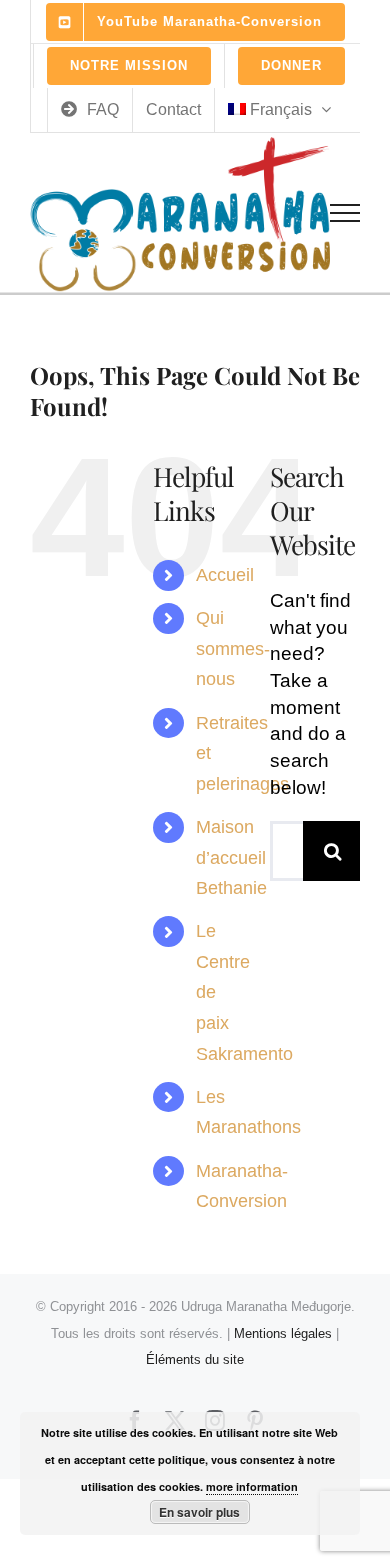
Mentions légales (283, 1333)
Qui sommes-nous (233, 648)
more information (252, 1486)
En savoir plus (199, 1512)
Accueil (225, 575)
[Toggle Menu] (345, 213)
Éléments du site (195, 1359)
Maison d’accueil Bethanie (231, 857)
